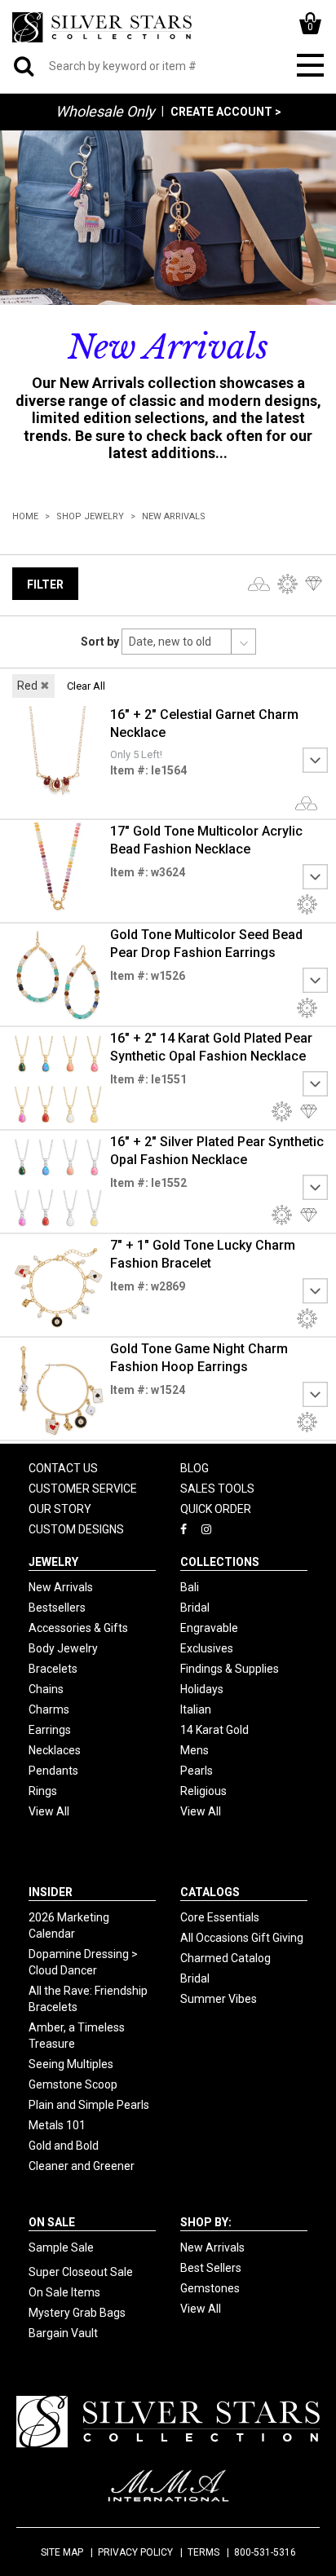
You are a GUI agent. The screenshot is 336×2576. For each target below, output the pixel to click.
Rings (43, 1791)
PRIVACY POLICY (135, 2552)
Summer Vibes (219, 1999)
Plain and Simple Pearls (89, 2105)
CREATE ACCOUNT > (226, 112)
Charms (49, 1709)
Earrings (50, 1730)
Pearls (197, 1771)
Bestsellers (57, 1608)
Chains (46, 1689)
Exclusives (207, 1648)
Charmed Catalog (225, 1958)
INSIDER (51, 1892)
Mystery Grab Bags (77, 2313)
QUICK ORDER (216, 1509)
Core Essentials (220, 1917)
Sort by (100, 642)
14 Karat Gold (214, 1730)
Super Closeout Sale (81, 2272)
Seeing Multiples (71, 2064)
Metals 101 (57, 2125)
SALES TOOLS (217, 1489)
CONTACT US (63, 1468)
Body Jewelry (63, 1648)
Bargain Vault (63, 2333)
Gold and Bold (64, 2146)
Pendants (53, 1771)
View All (49, 1811)
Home (25, 516)
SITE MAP (62, 2552)
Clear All (86, 686)
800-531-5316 (265, 2552)
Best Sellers (211, 2268)
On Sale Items (64, 2292)
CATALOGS (210, 1892)
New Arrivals (174, 516)
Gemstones (210, 2288)
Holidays (202, 1689)
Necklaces (55, 1750)
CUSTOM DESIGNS (76, 1529)
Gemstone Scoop (73, 2084)
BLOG (195, 1468)
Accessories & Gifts (78, 1628)
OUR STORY (60, 1509)
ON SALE (52, 2222)
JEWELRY (53, 1562)
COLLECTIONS (220, 1562)
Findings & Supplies (230, 1669)
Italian (196, 1709)
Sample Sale (61, 2247)
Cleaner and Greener (82, 2166)
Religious (203, 1791)
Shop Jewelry (90, 516)
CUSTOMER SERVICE (83, 1489)
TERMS (203, 2552)
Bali (190, 1587)
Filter (45, 584)
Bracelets (53, 1669)
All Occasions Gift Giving (242, 1938)
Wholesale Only (105, 111)
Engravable (209, 1628)
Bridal (195, 1608)
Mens (195, 1750)
